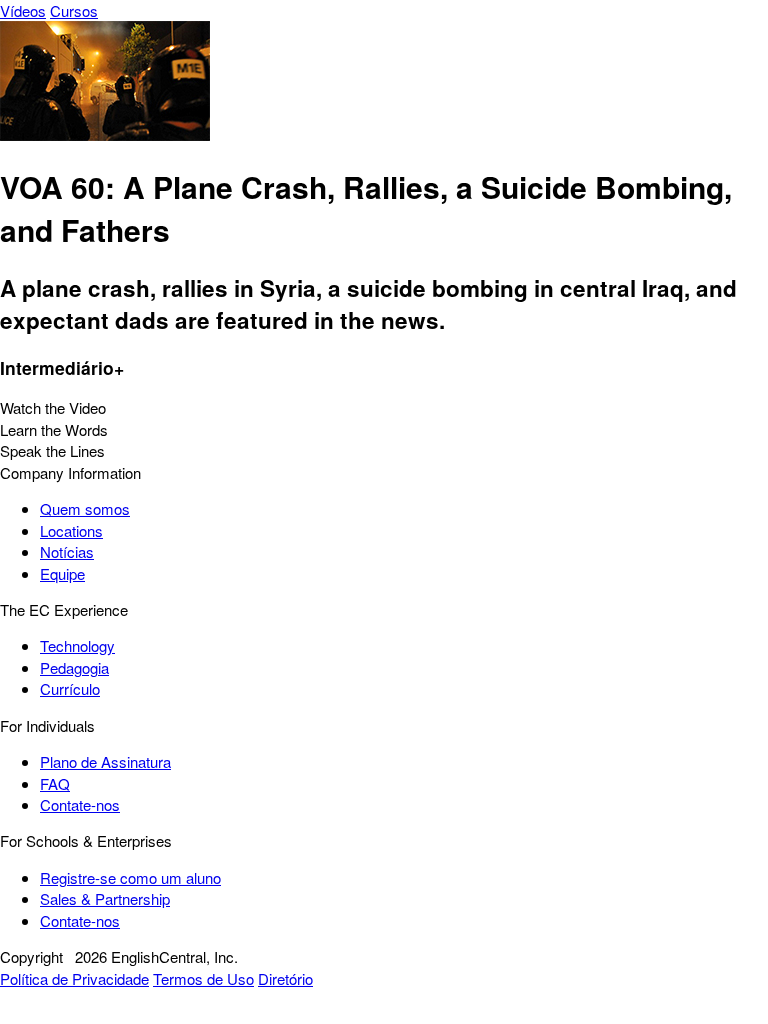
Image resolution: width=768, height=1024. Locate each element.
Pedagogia (74, 667)
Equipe (62, 573)
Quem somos (85, 508)
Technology (77, 645)
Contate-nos (80, 804)
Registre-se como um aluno (130, 877)
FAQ (55, 783)
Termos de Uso (203, 978)
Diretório (285, 978)
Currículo (70, 688)
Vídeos (23, 10)
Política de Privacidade (74, 978)
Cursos (74, 10)
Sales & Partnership (105, 898)
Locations (71, 530)
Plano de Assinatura (105, 761)
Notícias (67, 551)
